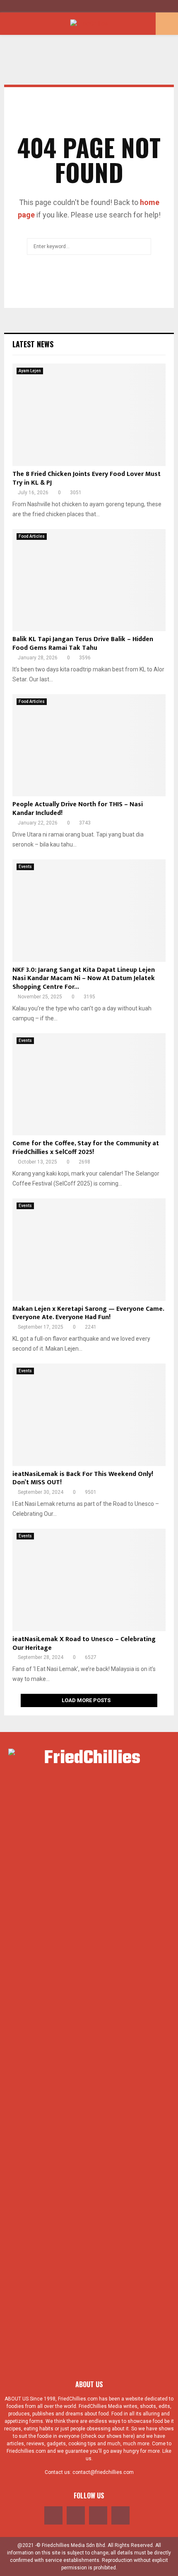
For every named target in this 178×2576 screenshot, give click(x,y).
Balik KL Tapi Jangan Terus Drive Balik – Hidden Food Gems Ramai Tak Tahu (83, 644)
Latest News (33, 344)
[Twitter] (76, 2515)
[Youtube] (120, 2515)
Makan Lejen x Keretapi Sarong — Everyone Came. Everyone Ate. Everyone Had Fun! (88, 1313)
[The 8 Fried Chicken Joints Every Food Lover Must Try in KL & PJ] (89, 415)
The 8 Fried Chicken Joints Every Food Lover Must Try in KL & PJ (87, 478)
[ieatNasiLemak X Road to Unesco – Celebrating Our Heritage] (89, 1580)
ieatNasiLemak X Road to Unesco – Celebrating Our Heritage (84, 1644)
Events (25, 867)
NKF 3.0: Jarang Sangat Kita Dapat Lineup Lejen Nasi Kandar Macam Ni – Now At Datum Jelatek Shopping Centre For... (84, 979)
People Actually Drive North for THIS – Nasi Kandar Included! (78, 809)
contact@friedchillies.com (103, 2472)
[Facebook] (53, 2515)
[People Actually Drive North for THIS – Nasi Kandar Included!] (89, 745)
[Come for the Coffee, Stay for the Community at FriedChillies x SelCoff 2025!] (89, 1084)
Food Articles (32, 536)
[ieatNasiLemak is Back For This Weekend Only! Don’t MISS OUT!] (89, 1415)
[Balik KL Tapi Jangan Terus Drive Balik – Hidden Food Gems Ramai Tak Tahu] (89, 580)
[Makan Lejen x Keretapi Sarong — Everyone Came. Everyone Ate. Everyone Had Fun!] (89, 1250)
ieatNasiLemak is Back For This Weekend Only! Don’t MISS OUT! (83, 1478)
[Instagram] (98, 2515)
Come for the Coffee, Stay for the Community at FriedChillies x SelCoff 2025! (86, 1148)
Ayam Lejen (30, 371)
